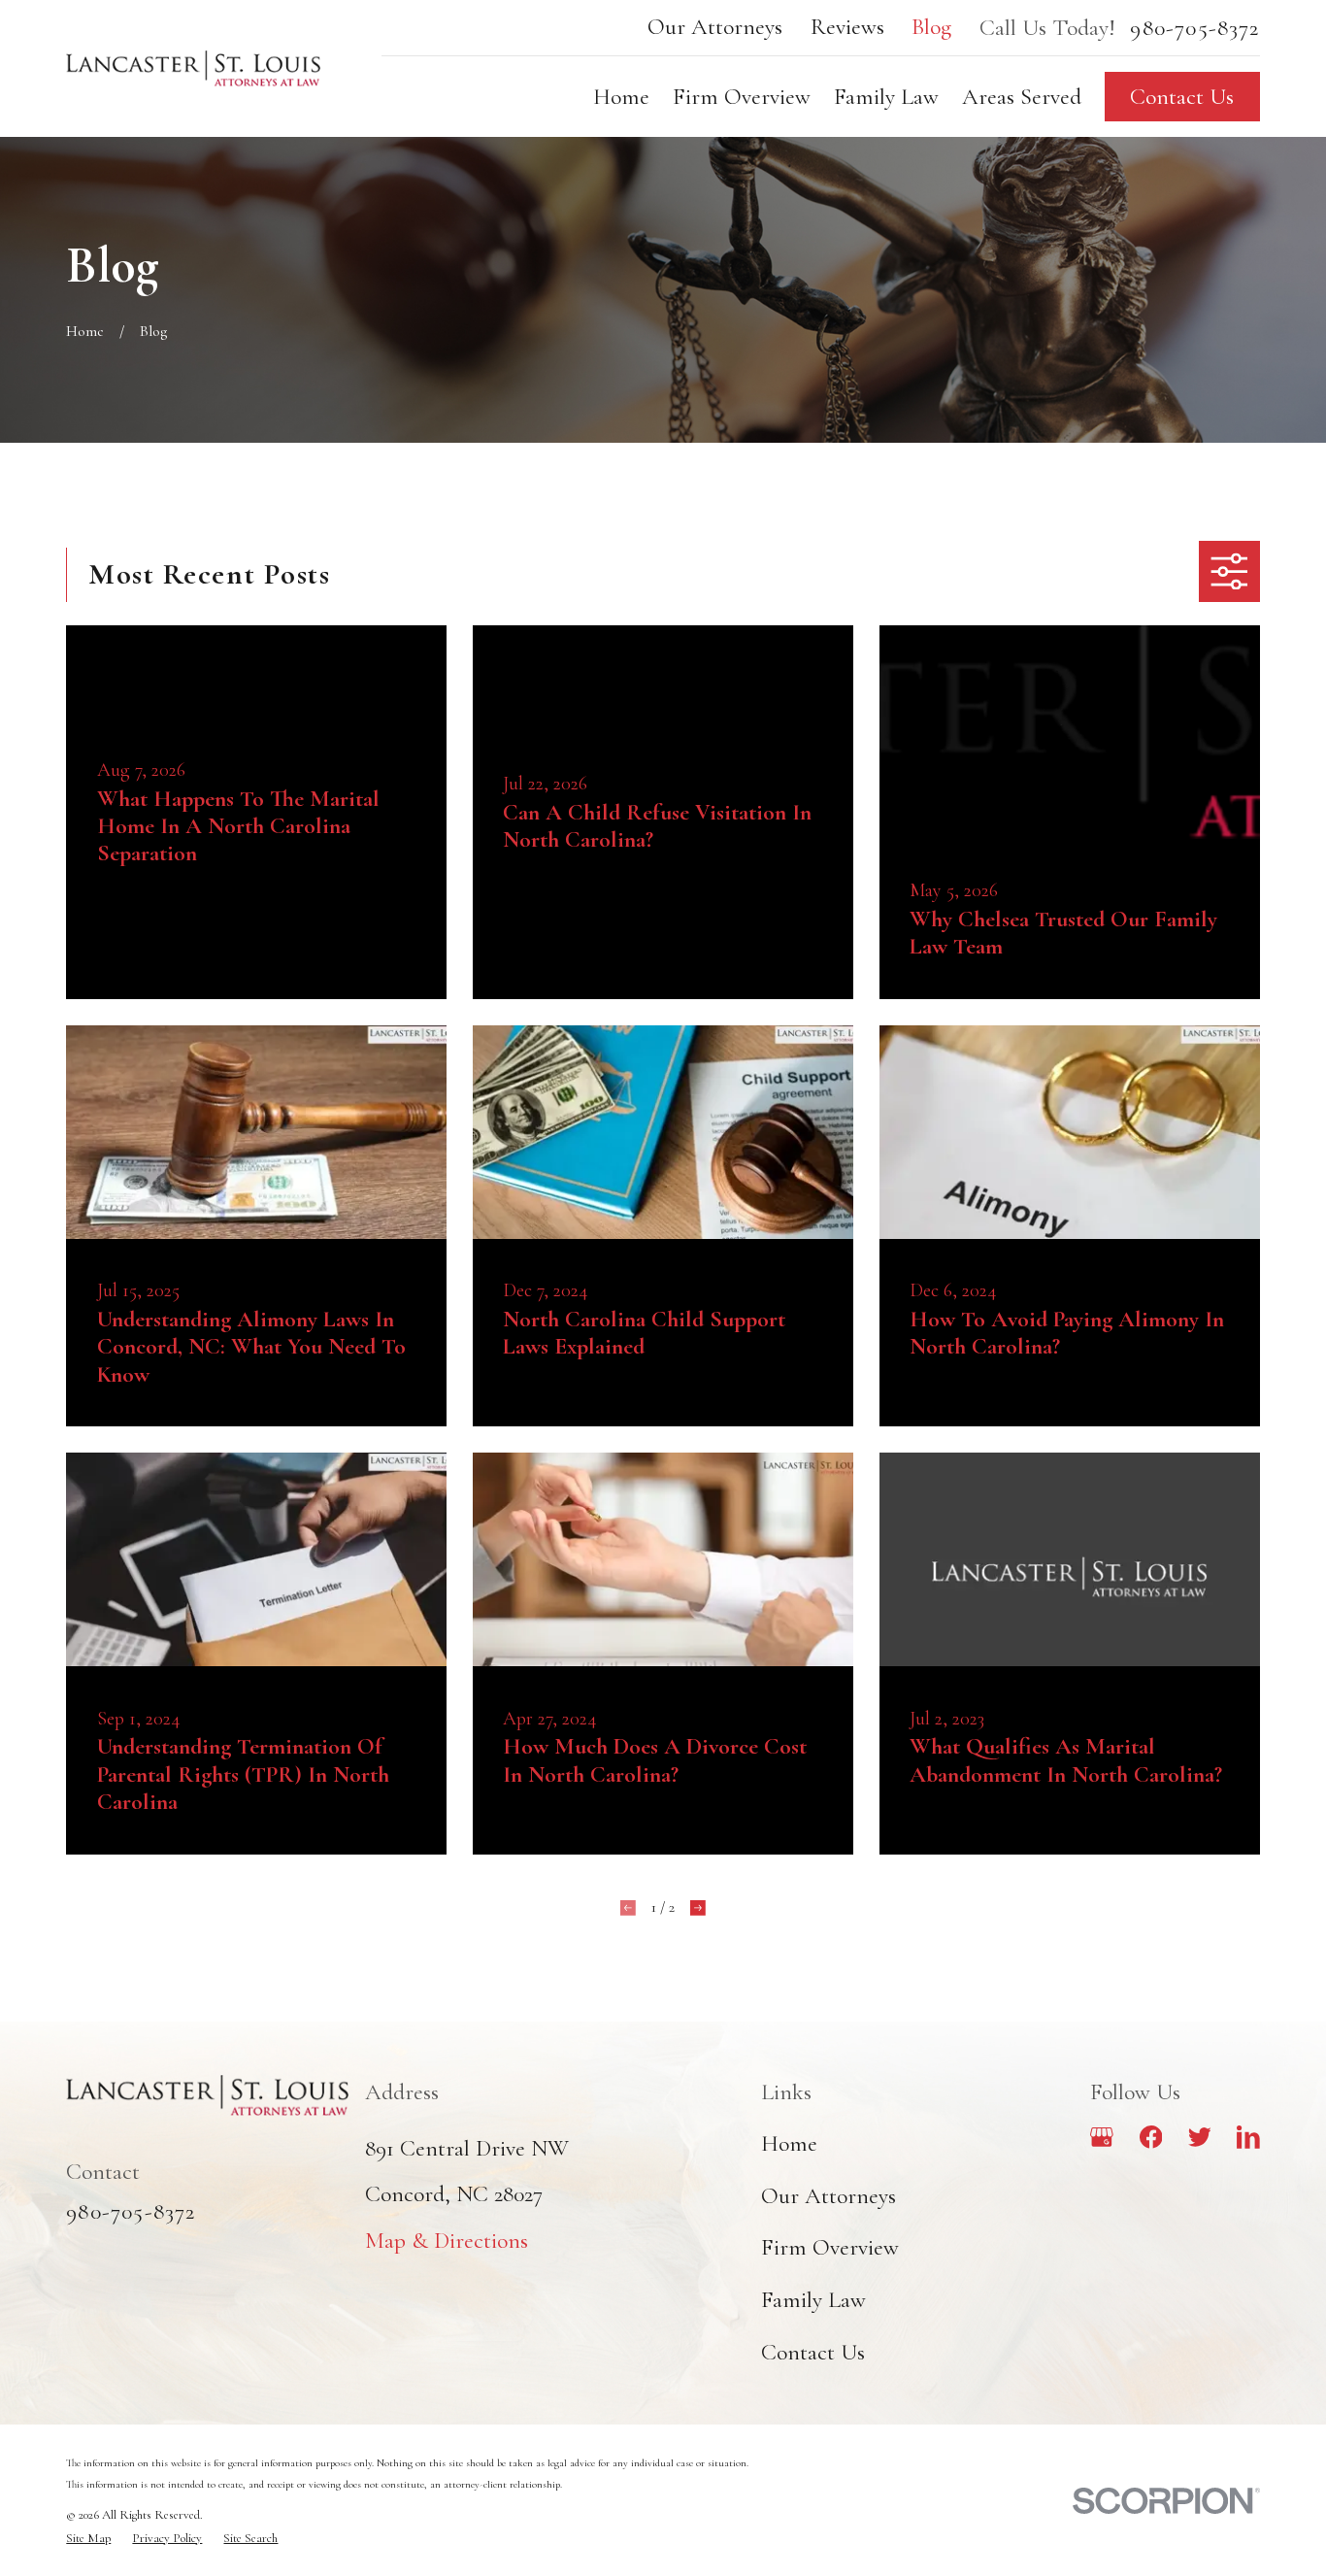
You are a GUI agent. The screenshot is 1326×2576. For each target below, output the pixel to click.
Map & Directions (447, 2241)
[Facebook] (1151, 2137)
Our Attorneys (715, 27)
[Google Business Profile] (1102, 2137)
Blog (931, 27)
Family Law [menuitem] (886, 97)
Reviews (847, 27)
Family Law (813, 2300)
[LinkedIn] (1248, 2137)
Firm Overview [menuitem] (742, 97)
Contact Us (1182, 97)
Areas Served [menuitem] (1022, 97)
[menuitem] (88, 2539)
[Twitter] (1200, 2137)
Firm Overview (830, 2247)
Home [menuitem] (621, 97)
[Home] (193, 68)
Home (789, 2143)
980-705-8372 (1194, 28)
